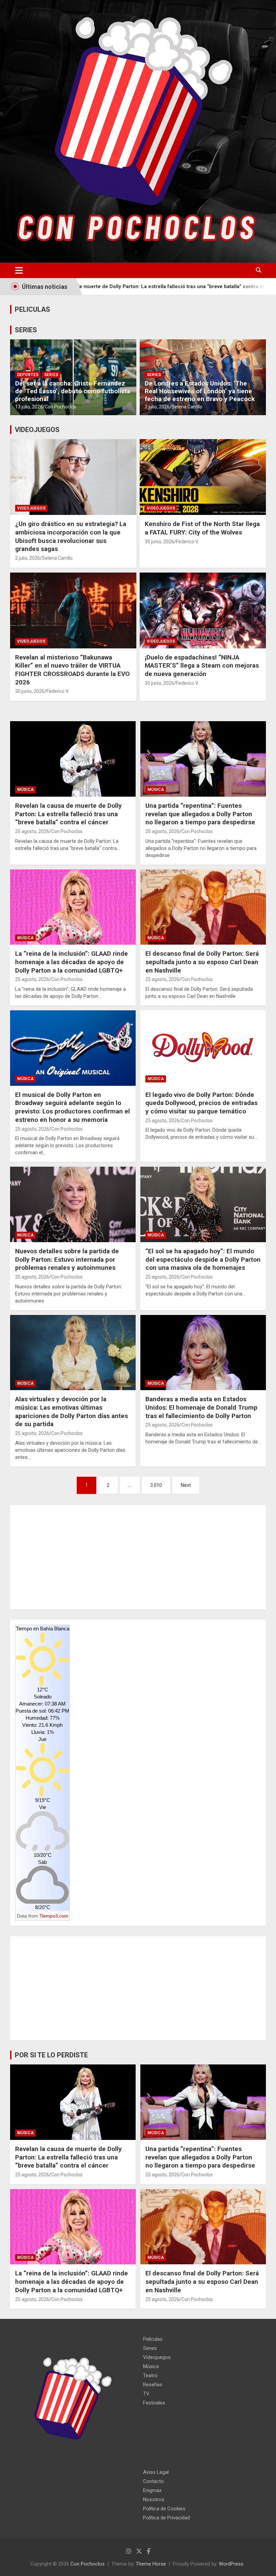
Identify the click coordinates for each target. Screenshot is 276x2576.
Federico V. (187, 542)
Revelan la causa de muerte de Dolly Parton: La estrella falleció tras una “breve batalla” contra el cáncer (68, 814)
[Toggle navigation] (19, 270)
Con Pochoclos (60, 407)
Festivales (154, 2403)
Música (25, 790)
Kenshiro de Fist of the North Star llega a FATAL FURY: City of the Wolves (202, 528)
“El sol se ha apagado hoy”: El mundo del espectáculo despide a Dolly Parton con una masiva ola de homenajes (203, 1259)
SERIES (26, 330)
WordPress (231, 2564)
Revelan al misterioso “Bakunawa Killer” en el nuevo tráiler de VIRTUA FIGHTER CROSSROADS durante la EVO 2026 (72, 670)
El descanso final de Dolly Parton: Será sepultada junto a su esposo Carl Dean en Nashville (202, 962)
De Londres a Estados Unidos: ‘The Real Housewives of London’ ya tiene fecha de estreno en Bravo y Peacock (200, 391)
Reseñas (153, 2385)
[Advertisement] (138, 1557)
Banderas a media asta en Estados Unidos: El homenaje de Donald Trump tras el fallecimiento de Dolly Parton (201, 1407)
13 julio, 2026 (29, 407)
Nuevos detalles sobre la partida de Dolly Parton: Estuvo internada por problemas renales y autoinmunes (67, 1259)
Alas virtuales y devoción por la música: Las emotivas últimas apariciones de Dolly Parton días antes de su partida (72, 1412)
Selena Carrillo (187, 407)
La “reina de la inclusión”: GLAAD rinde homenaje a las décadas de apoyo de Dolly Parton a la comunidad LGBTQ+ (72, 962)
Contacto (153, 2481)
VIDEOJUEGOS (37, 430)
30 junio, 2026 (159, 542)
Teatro (150, 2375)
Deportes (28, 375)
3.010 (156, 1485)
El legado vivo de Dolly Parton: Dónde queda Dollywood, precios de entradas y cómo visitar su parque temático (201, 1103)
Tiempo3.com (54, 1916)
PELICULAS (32, 309)
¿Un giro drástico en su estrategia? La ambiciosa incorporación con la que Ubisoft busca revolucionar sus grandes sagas (71, 536)
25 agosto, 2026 (32, 831)
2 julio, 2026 (157, 407)
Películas (153, 2339)
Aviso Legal (156, 2472)
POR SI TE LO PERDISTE (51, 2055)
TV (146, 2394)
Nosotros (154, 2500)
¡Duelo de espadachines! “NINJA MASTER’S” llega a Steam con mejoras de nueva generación (202, 666)
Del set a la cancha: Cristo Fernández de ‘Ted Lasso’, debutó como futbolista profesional (73, 391)
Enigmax (152, 2490)
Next (186, 1485)
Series (51, 375)
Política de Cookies (164, 2509)
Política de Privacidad (166, 2518)
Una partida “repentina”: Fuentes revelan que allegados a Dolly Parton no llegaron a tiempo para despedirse (200, 814)
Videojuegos (31, 508)
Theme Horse (151, 2564)
